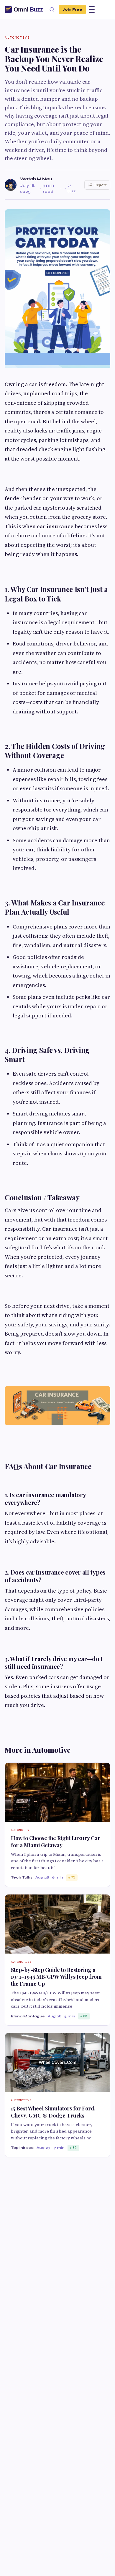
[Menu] (92, 9)
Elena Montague (28, 2016)
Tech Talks (22, 1877)
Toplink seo (22, 2148)
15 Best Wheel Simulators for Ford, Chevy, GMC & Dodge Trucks (53, 2112)
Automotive (17, 38)
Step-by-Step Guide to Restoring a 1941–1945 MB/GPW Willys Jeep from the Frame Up (56, 1977)
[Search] (52, 9)
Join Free (72, 9)
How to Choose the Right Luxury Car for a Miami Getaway (56, 1841)
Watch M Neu (36, 179)
